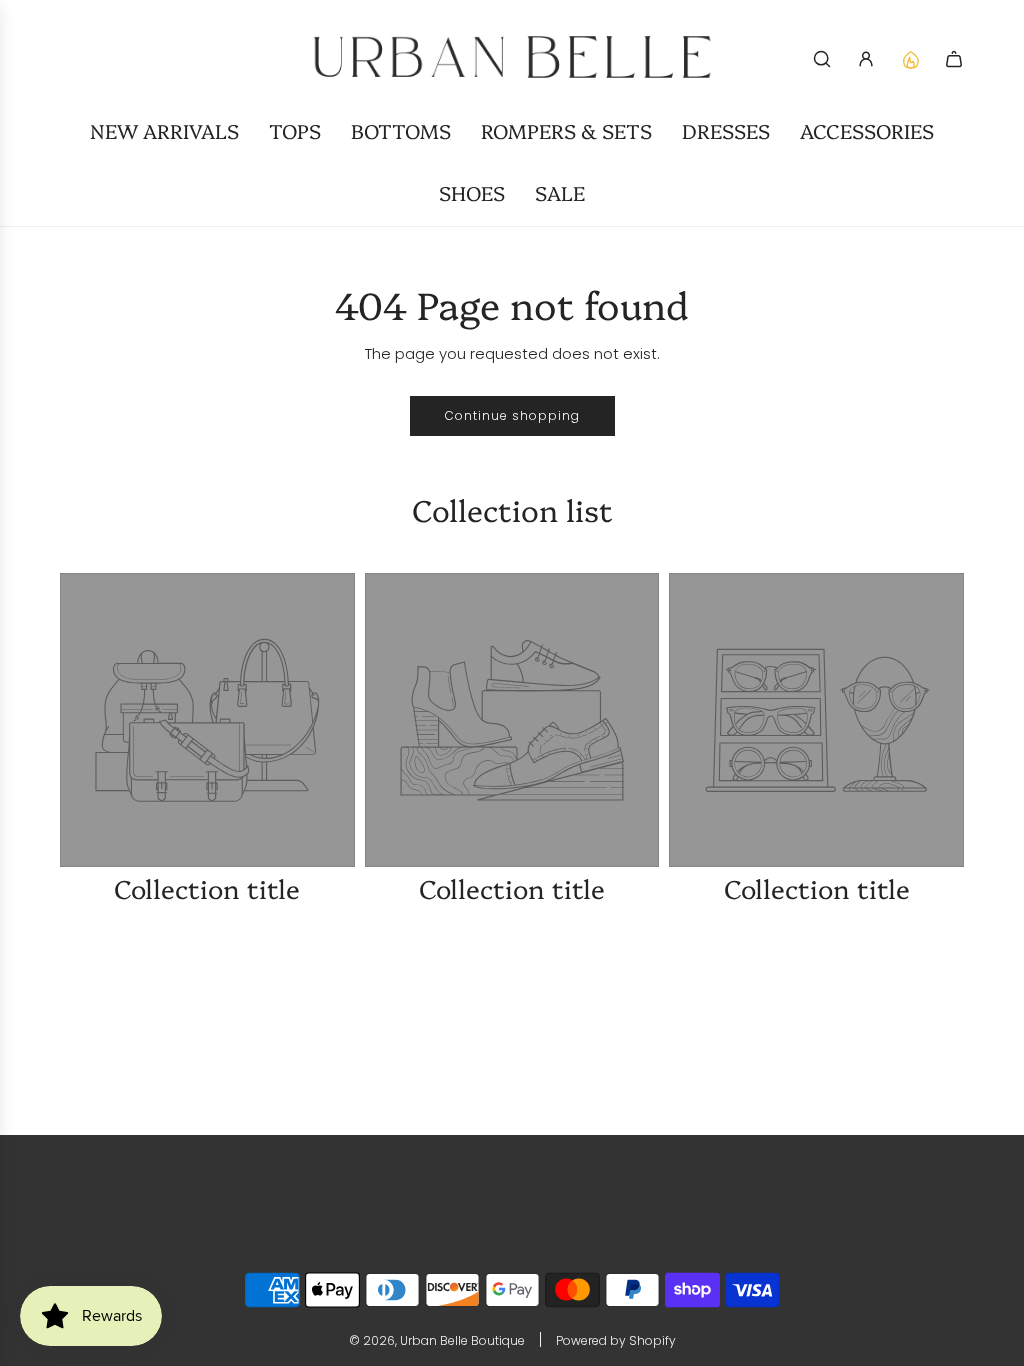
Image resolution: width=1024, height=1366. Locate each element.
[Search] (822, 59)
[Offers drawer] (910, 59)
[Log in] (866, 59)
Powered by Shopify (616, 1340)
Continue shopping (512, 415)
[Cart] (954, 59)
